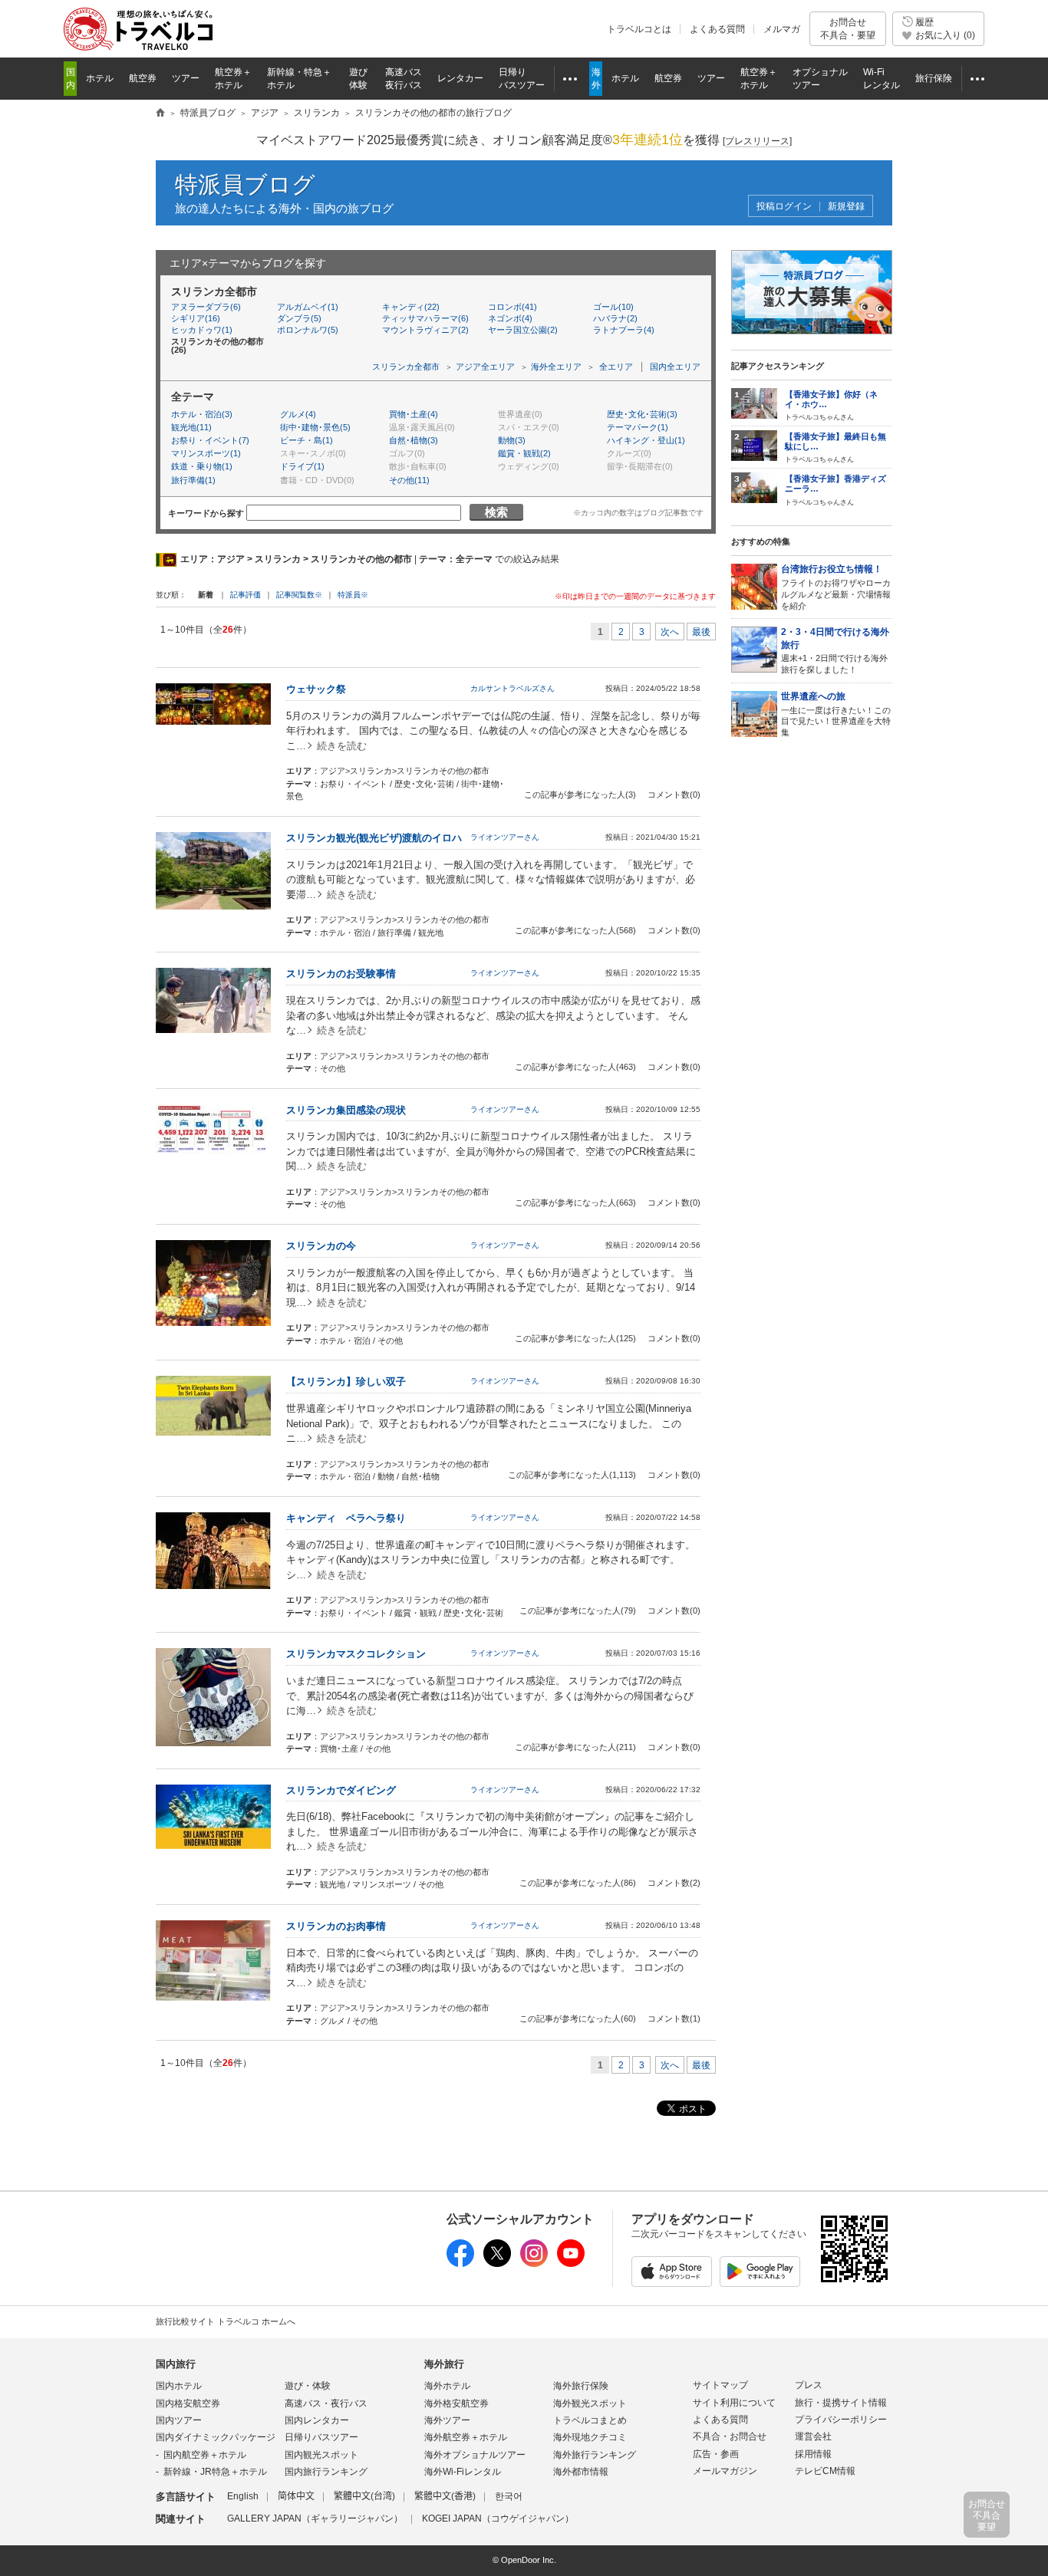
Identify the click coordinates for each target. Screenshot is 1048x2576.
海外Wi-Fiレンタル (463, 2472)
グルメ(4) (298, 414)
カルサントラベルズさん (512, 688)
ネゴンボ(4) (510, 318)
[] (757, 141)
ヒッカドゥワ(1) (202, 330)
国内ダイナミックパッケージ (216, 2437)
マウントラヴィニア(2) (425, 330)
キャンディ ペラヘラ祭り (346, 1518)
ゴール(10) (613, 307)
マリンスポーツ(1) (206, 453)
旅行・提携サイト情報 (841, 2403)
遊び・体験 (308, 2386)
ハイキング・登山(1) (646, 440)
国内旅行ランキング (326, 2472)
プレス (809, 2385)
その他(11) (409, 480)
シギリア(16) (196, 318)
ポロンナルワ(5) (308, 330)
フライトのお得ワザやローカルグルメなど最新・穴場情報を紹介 (836, 587)
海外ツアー (447, 2420)
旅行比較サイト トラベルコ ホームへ (226, 2321)
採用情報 (813, 2454)
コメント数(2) (674, 1883)
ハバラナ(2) (615, 318)
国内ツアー (179, 2420)
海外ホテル (447, 2386)
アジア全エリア (485, 367)
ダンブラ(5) (299, 318)
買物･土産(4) (414, 414)
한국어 (509, 2496)
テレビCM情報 (825, 2471)
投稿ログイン (784, 207)
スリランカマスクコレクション (356, 1654)
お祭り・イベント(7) (210, 440)
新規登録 (846, 207)
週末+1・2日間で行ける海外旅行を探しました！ (835, 650)
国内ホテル (179, 2386)
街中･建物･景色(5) (315, 427)
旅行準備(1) (193, 480)
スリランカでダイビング (341, 1790)
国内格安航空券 (188, 2403)
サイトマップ (720, 2385)
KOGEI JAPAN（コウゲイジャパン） (498, 2518)
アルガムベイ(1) (308, 307)
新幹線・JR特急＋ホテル (215, 2472)
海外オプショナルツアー (475, 2455)
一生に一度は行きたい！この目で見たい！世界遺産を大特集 (836, 714)
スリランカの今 (321, 1246)
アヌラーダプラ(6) (206, 307)
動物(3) (512, 440)
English (243, 2496)
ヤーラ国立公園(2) (523, 330)
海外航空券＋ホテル (466, 2437)
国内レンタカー (317, 2420)
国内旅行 (176, 2364)
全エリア (616, 367)
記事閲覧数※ (299, 595)
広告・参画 (716, 2454)
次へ (670, 632)
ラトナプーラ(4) (624, 330)
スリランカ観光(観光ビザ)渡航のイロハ (374, 838)
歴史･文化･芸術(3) (642, 414)
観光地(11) (191, 427)
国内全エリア (675, 367)
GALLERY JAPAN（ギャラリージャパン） (315, 2518)
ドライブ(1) (302, 466)
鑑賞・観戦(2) (524, 453)
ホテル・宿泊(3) (202, 414)
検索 (496, 512)
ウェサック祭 (316, 689)
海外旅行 (444, 2364)
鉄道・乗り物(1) (202, 466)
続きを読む (342, 746)
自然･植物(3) (414, 440)
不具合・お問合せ (730, 2436)
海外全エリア (556, 367)
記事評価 (246, 595)
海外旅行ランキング (595, 2455)
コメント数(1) (674, 2018)
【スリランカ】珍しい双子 (346, 1382)
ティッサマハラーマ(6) (425, 318)
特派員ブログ (245, 184)
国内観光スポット (321, 2455)
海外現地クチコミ (590, 2437)
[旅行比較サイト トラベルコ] (160, 114)
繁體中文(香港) (445, 2496)
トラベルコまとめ (590, 2420)
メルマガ (782, 29)
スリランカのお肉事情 (336, 1926)
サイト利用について (734, 2403)
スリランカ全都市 (406, 367)
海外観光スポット (590, 2403)
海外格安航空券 (456, 2403)
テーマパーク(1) (638, 427)
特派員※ (353, 595)
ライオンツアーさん (505, 837)
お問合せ (848, 28)
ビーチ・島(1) (306, 440)
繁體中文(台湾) (364, 2496)
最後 (701, 632)
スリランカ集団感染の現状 (346, 1110)
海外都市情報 (581, 2472)
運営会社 (813, 2436)
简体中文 (296, 2496)
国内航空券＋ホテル (205, 2455)
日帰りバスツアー (321, 2437)
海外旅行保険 (581, 2386)
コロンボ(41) (512, 307)
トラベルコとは (639, 29)
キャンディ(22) (411, 307)
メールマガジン (725, 2471)
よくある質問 (717, 29)
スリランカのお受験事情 (341, 974)
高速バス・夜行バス (326, 2403)
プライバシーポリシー (841, 2420)
